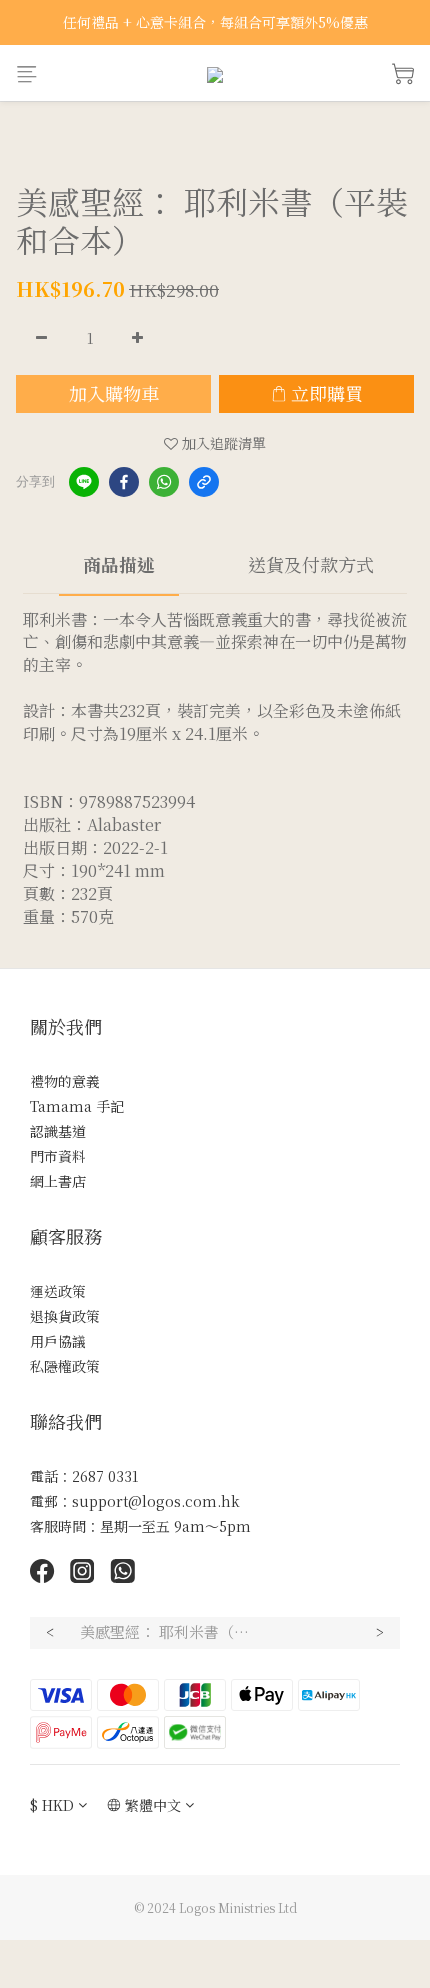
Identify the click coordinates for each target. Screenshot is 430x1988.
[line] (84, 482)
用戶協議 (58, 1341)
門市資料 (58, 1156)
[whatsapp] (164, 482)
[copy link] (204, 482)
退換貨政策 (65, 1316)
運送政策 (58, 1291)
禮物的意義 (65, 1081)
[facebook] (124, 482)
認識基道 (58, 1131)
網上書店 (58, 1181)
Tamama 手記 (77, 1106)
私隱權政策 (65, 1366)
